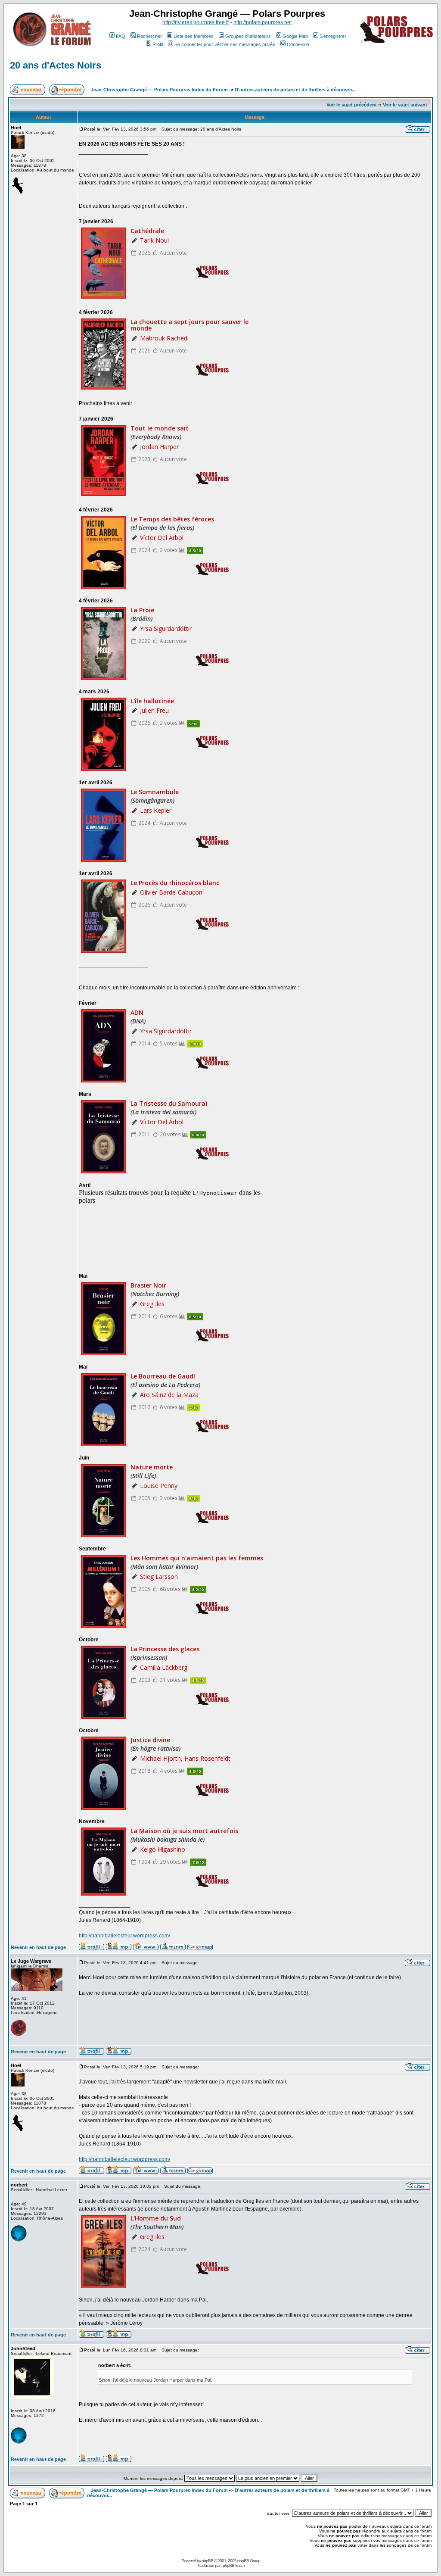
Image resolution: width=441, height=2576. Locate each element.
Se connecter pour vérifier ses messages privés (225, 44)
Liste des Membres (194, 36)
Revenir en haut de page (38, 1947)
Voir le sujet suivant (405, 105)
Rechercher (149, 36)
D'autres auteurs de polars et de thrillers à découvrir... (295, 90)
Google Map (295, 36)
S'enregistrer (333, 36)
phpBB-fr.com (233, 2565)
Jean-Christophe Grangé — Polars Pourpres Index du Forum (159, 90)
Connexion (298, 44)
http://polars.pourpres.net (262, 22)
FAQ (121, 36)
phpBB (207, 2561)
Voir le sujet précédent (352, 105)
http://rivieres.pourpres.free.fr (196, 22)
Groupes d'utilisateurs (248, 36)
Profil (158, 44)
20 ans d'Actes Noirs (56, 65)
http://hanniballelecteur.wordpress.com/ (124, 1936)
